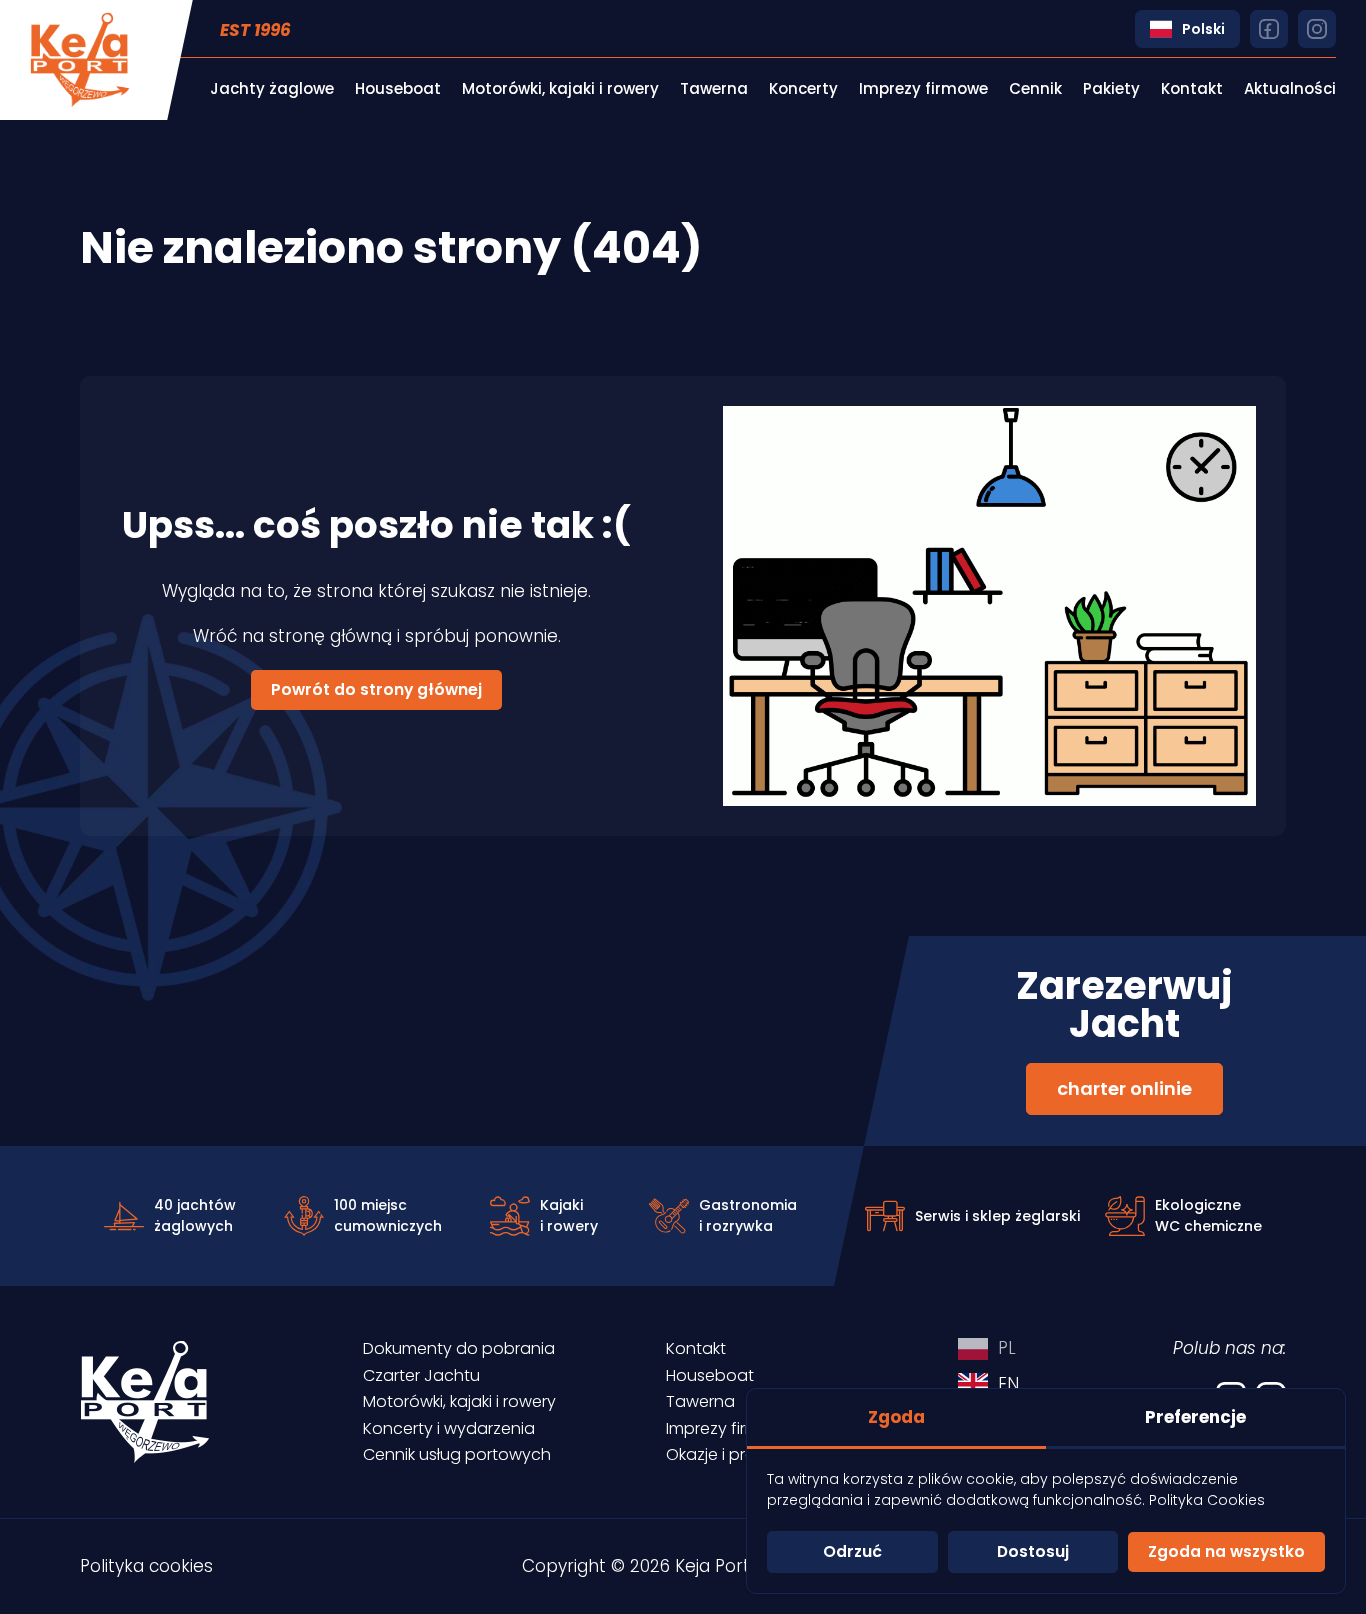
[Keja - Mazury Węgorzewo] (80, 60)
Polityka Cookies (1207, 1500)
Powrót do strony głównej (376, 689)
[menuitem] (272, 89)
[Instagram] (1317, 29)
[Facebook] (1269, 29)
